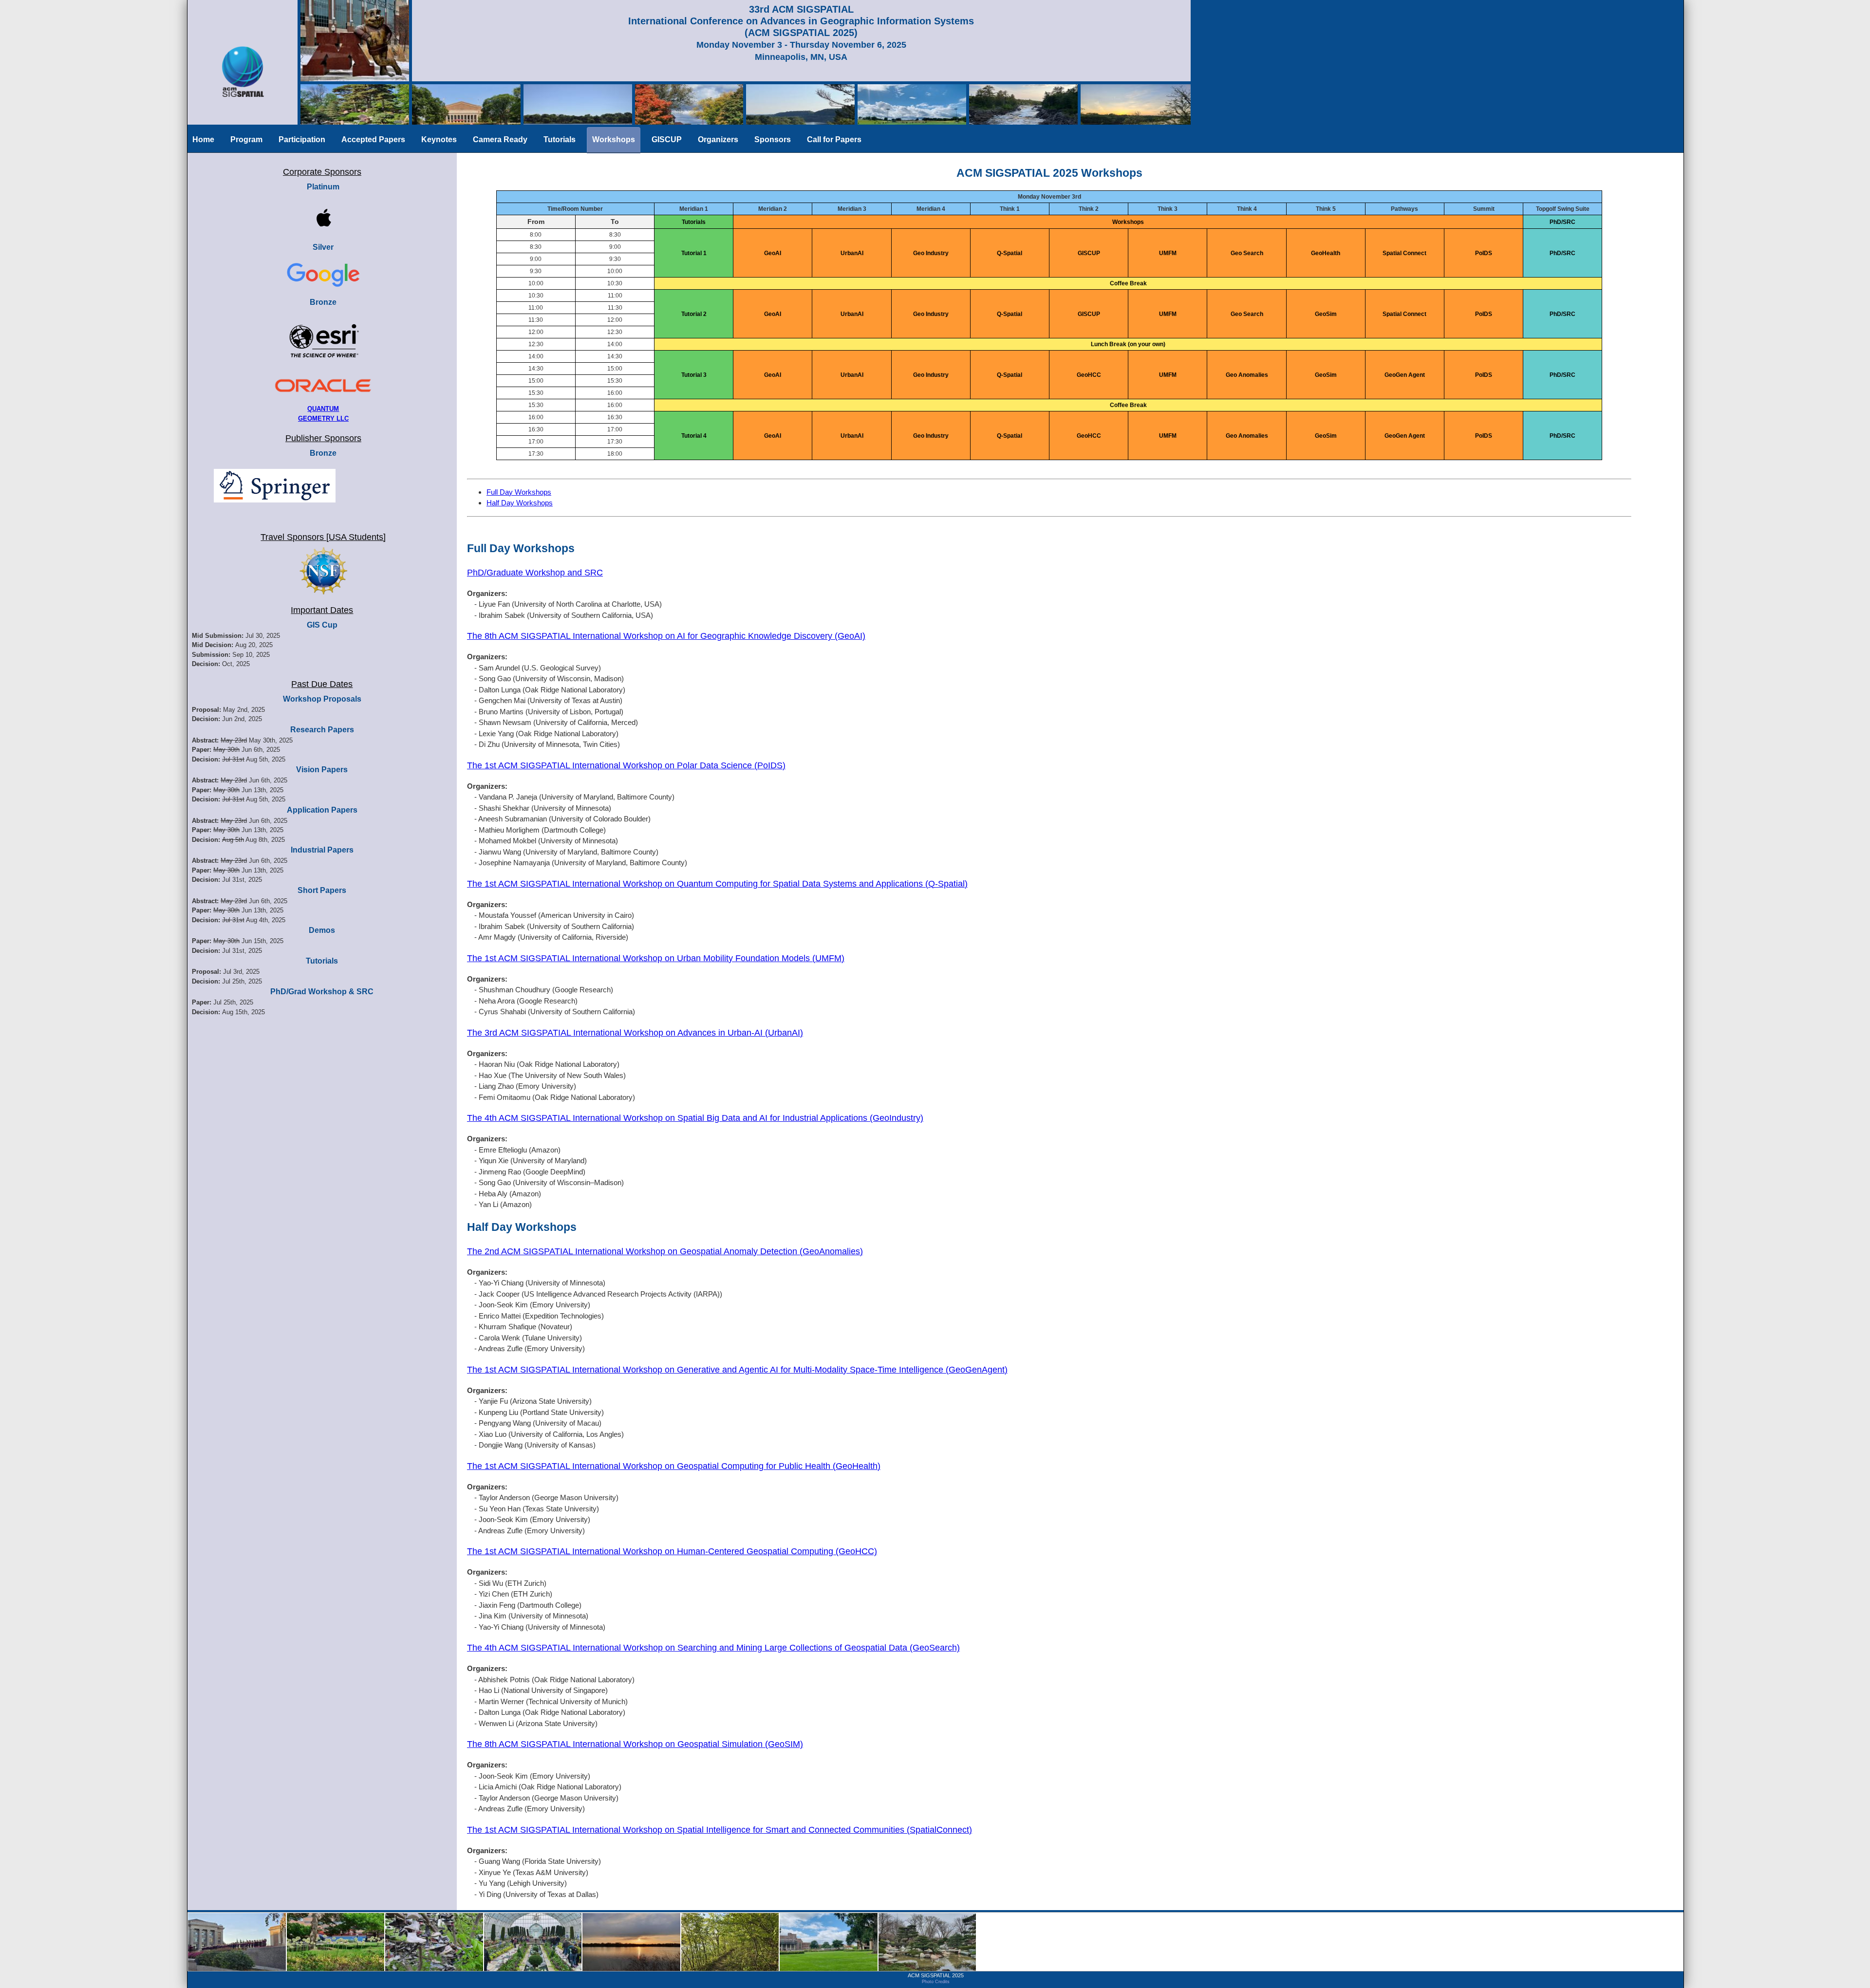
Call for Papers (834, 139)
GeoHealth (1326, 253)
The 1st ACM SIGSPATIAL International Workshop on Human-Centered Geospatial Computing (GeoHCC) (672, 1551)
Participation (302, 139)
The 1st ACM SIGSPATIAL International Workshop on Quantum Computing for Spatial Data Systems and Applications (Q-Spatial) (717, 884)
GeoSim (1326, 314)
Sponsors (773, 139)
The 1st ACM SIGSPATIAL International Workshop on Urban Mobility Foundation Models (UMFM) (656, 958)
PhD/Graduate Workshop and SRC (535, 573)
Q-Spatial (1010, 253)
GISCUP (667, 139)
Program (246, 139)
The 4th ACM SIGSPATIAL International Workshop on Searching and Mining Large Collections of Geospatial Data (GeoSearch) (713, 1648)
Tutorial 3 (694, 375)
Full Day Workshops (519, 492)
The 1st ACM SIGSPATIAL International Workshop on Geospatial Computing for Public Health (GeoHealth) (674, 1466)
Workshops (614, 139)
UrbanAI (852, 253)
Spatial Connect (1404, 253)
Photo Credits (936, 1982)
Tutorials (560, 139)
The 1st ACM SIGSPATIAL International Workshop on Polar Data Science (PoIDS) (626, 765)
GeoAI (773, 253)
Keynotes (439, 139)
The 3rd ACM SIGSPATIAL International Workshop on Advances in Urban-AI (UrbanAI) (635, 1033)
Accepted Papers (373, 139)
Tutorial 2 (694, 314)
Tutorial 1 (694, 253)
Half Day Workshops (520, 503)
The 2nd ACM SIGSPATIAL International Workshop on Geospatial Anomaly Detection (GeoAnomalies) (665, 1251)
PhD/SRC (1562, 253)
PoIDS (1484, 253)
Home (203, 139)
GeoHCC (1089, 375)
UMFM (1168, 253)
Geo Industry (931, 253)
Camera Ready (500, 139)
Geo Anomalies (1247, 375)
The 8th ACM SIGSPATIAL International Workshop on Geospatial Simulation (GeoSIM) (635, 1744)
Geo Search (1247, 253)
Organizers (718, 139)
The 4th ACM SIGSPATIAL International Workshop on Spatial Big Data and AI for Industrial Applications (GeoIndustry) (695, 1118)
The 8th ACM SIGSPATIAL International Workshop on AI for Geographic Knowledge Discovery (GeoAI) (666, 636)
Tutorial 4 (694, 436)
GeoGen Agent (1405, 375)
